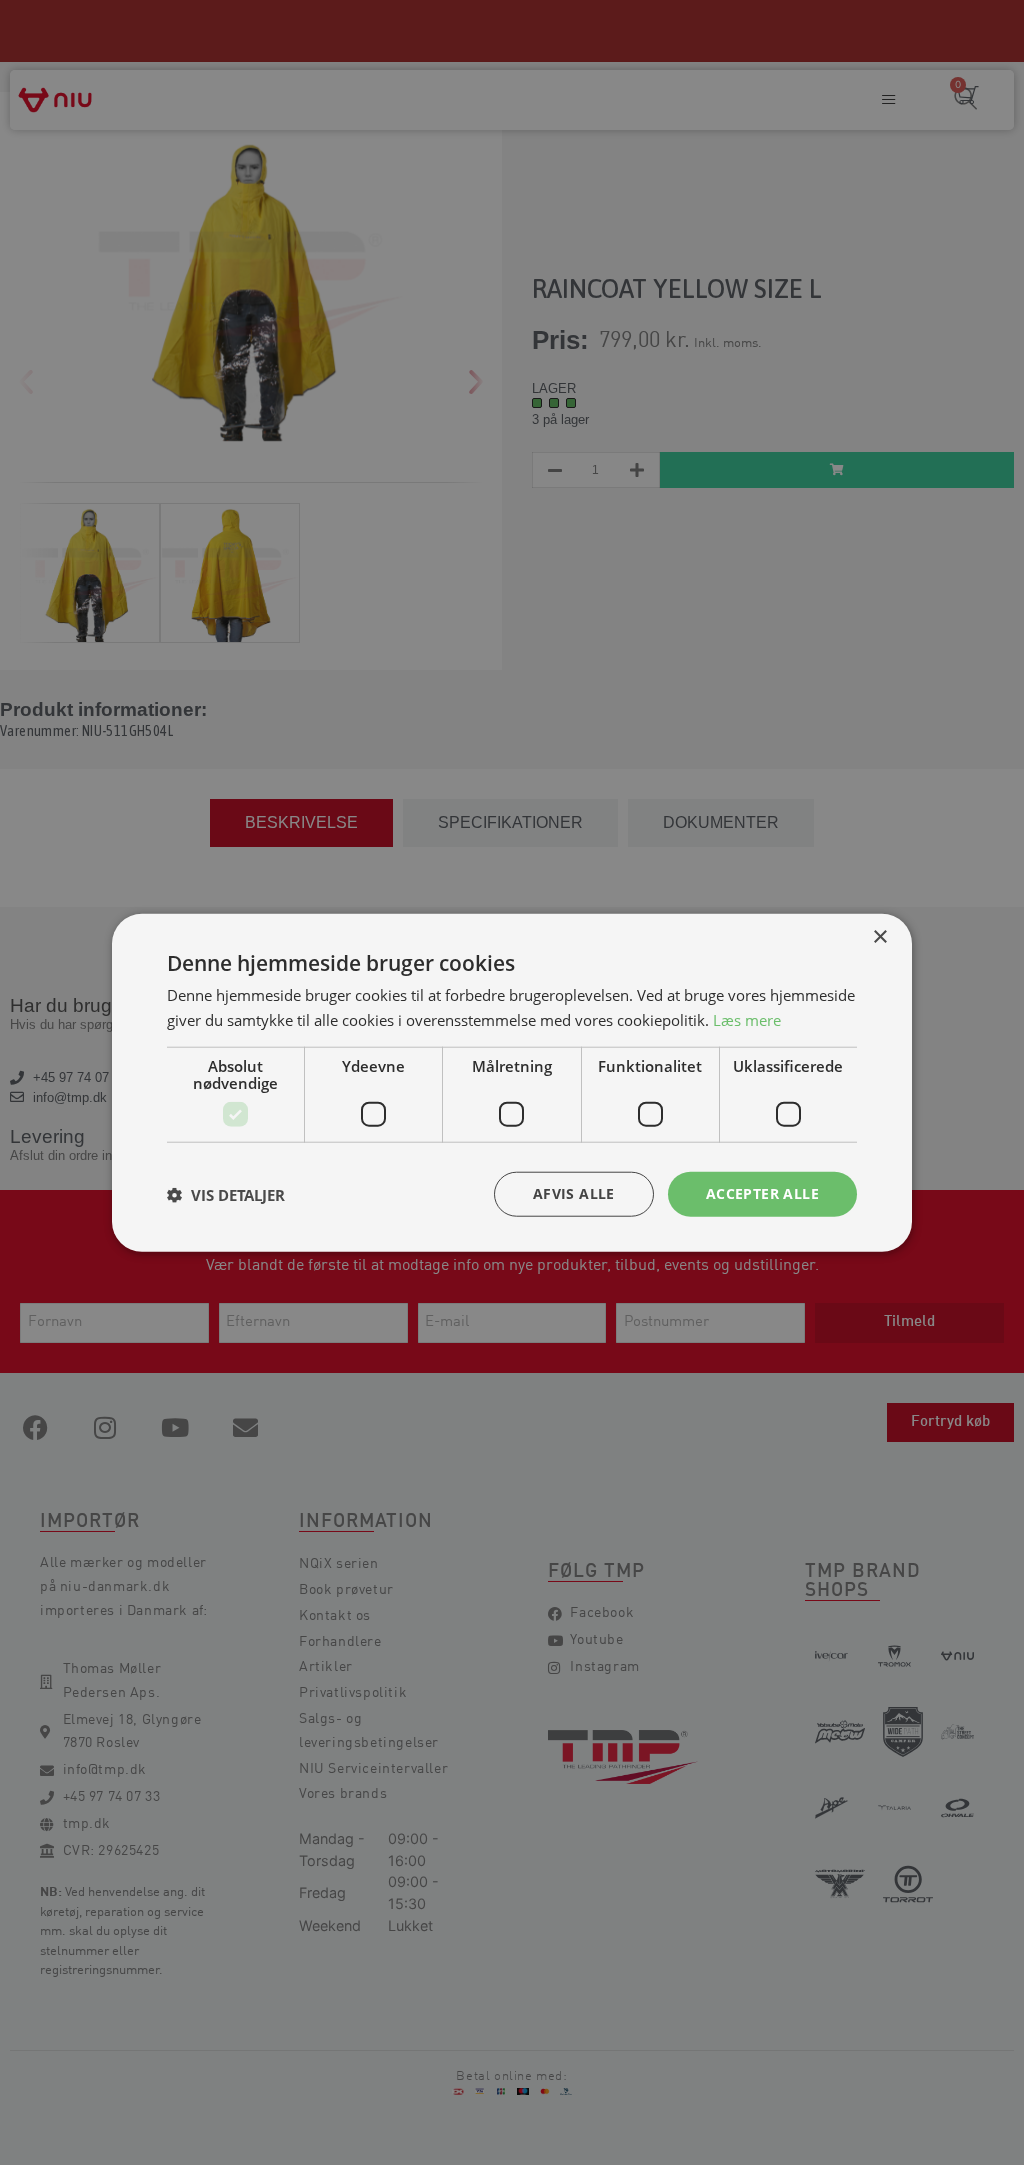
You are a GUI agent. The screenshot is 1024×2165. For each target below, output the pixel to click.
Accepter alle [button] (762, 1193)
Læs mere (747, 1019)
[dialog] (512, 1082)
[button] (226, 1194)
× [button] (879, 936)
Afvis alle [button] (574, 1193)
